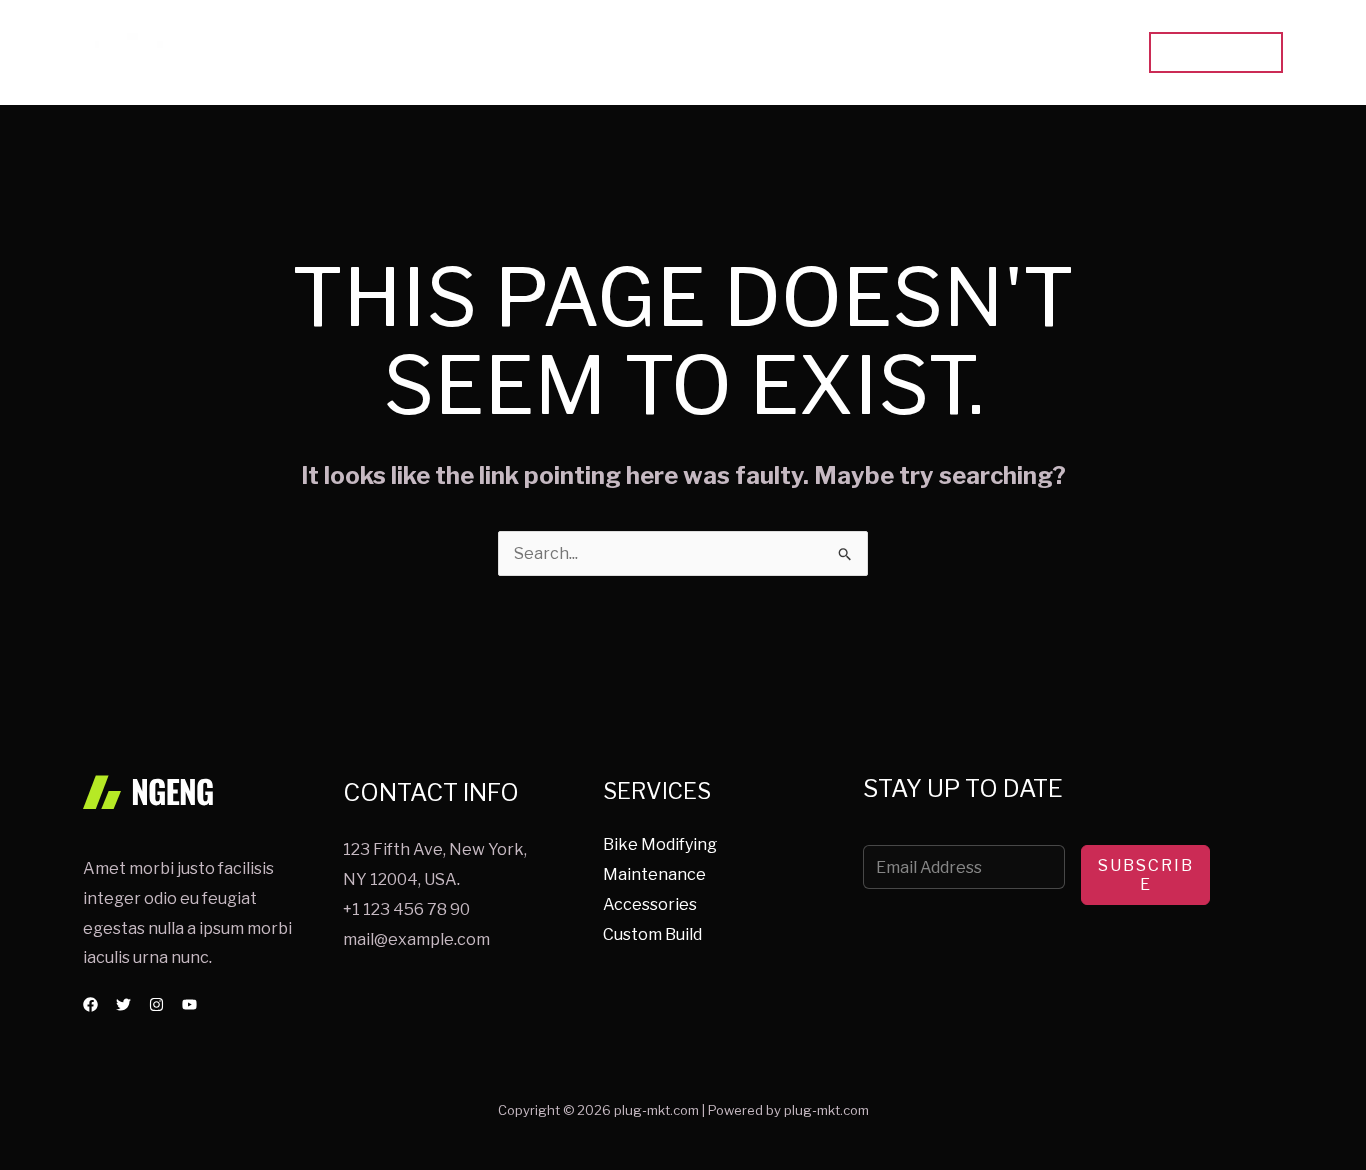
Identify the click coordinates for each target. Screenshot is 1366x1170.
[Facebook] (90, 1004)
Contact (1081, 52)
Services (882, 52)
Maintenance (654, 874)
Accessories (650, 904)
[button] (1216, 52)
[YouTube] (189, 1004)
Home (794, 52)
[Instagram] (156, 1004)
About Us (983, 52)
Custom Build (652, 934)
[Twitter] (123, 1004)
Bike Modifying (660, 844)
